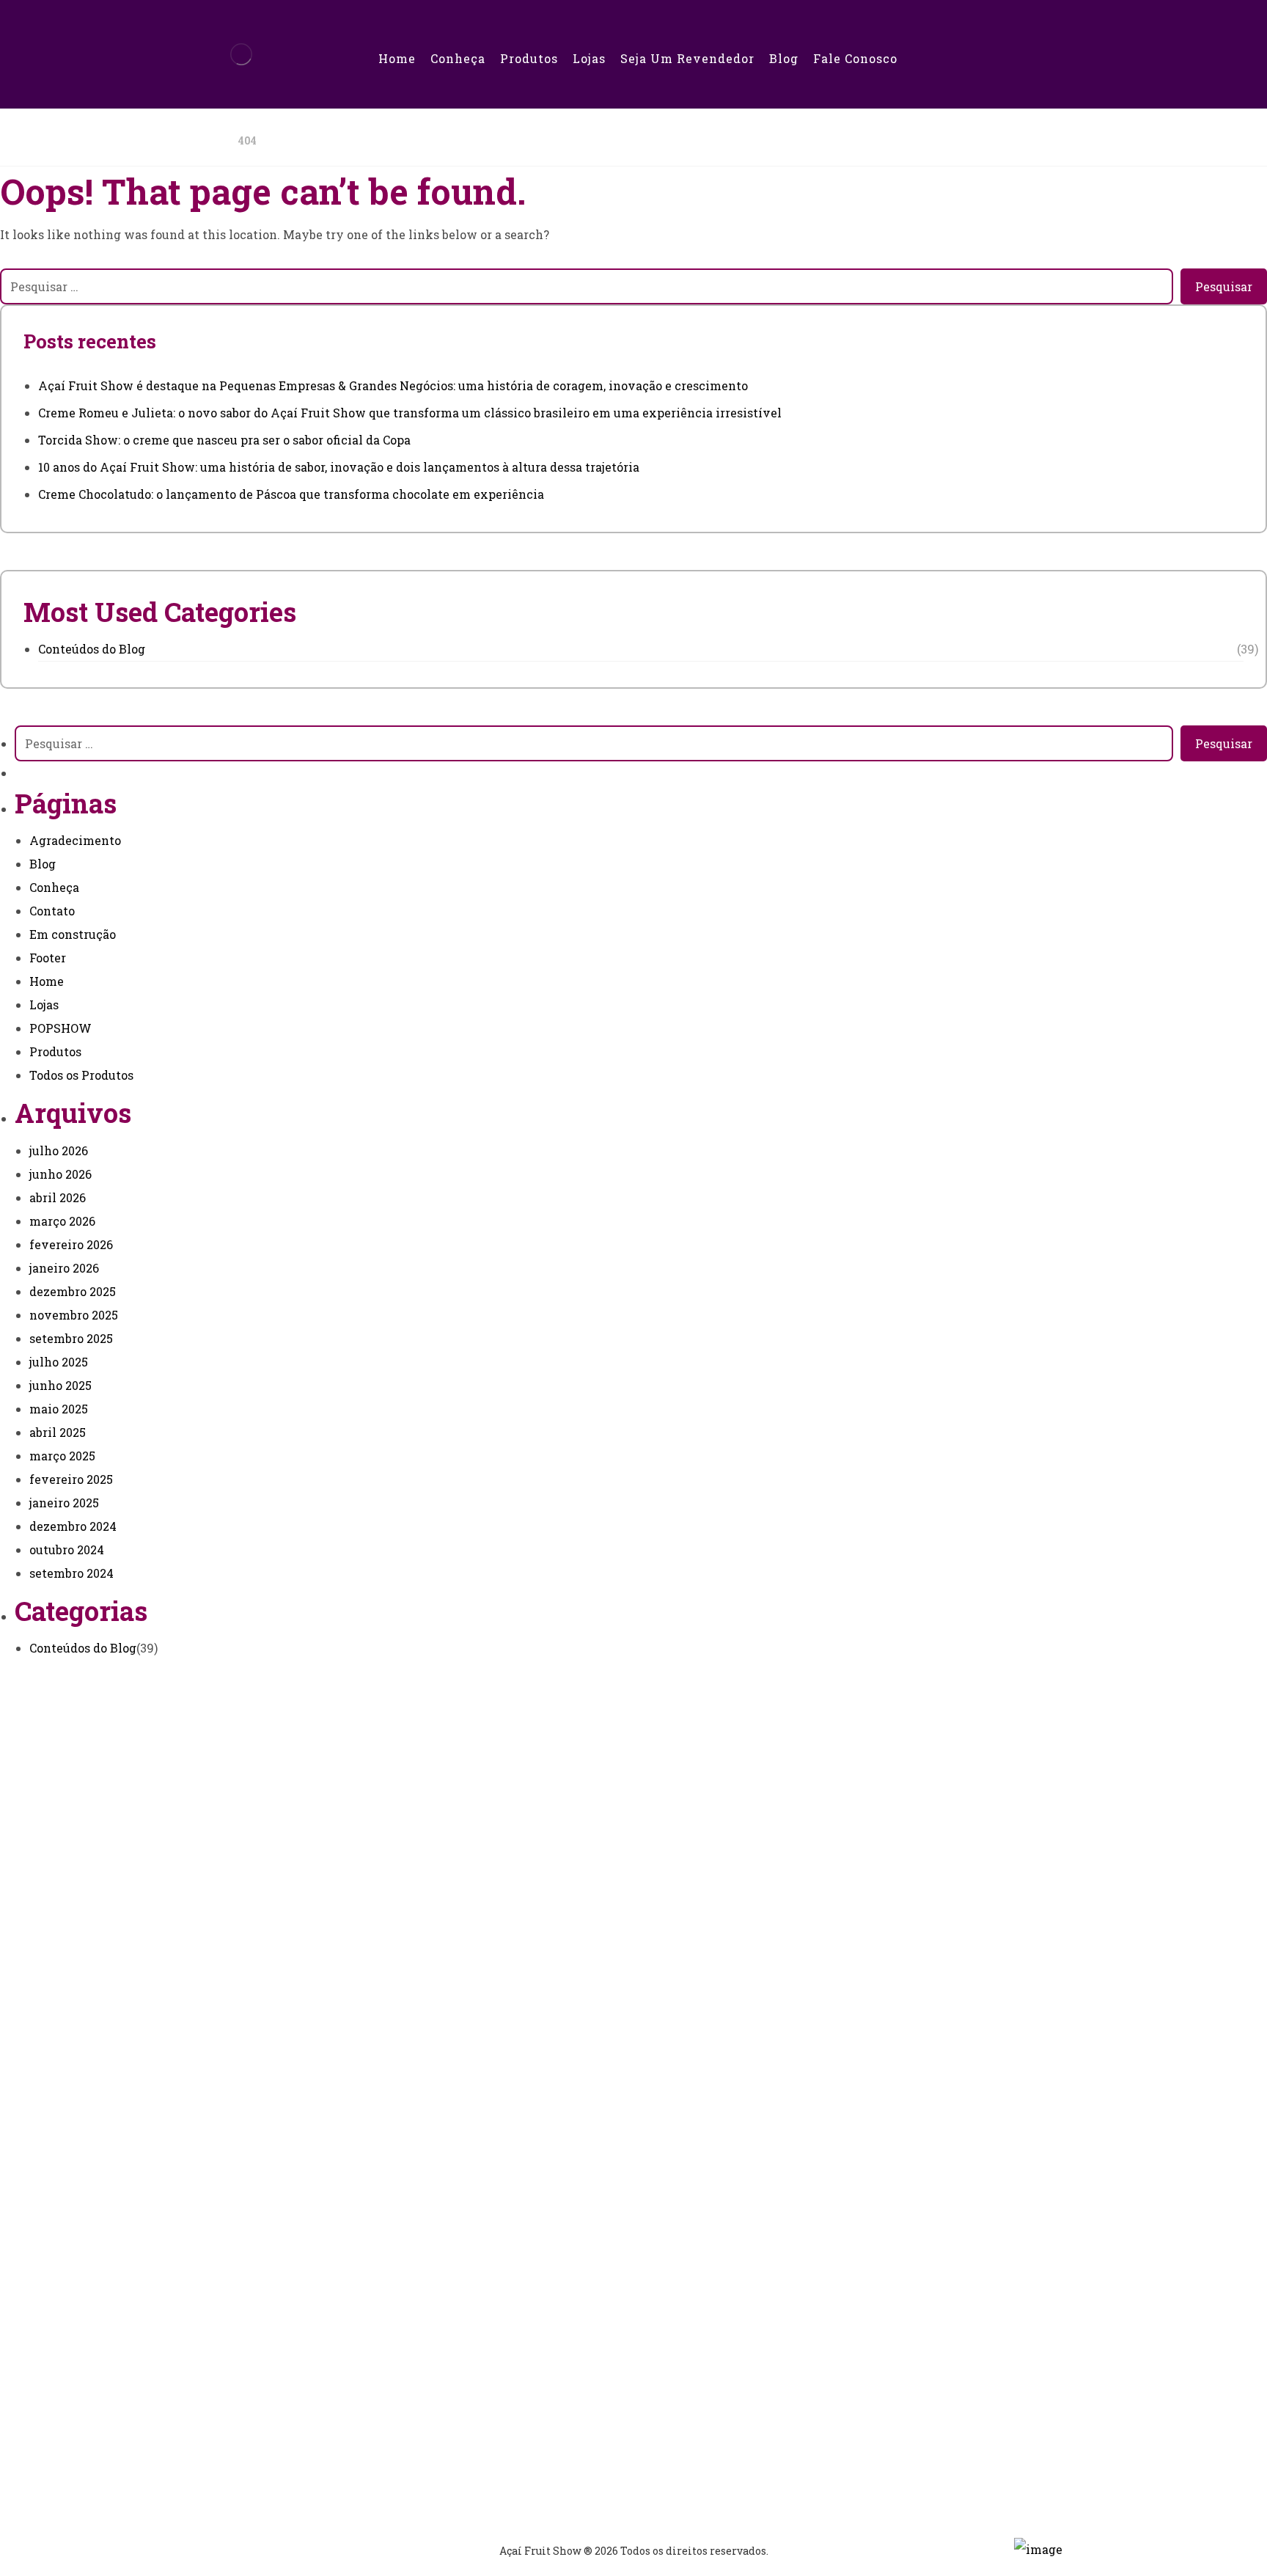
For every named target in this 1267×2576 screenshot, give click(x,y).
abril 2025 (58, 1432)
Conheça (54, 887)
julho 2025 (59, 1362)
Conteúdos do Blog (92, 649)
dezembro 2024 (73, 1526)
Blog (43, 864)
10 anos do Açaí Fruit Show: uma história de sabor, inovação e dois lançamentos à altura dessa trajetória (339, 467)
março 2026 (62, 1221)
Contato (52, 911)
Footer (48, 958)
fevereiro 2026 (71, 1244)
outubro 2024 (67, 1549)
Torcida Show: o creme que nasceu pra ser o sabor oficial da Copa (224, 440)
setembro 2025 (71, 1338)
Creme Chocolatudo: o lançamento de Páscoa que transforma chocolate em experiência (291, 494)
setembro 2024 (71, 1573)
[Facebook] (562, 1978)
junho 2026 (60, 1174)
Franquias (590, 2118)
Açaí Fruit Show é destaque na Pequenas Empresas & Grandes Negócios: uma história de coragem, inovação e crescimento (393, 385)
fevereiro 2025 (71, 1479)
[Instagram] (592, 1978)
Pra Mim (586, 2224)
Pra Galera (591, 2296)
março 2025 (62, 1456)
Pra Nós (583, 2248)
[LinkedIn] (652, 1978)
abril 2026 (58, 1197)
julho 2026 (59, 1150)
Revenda (587, 2094)
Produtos (55, 1051)
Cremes (583, 2320)
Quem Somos (598, 2070)
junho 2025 (60, 1385)
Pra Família (595, 2272)
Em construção (73, 934)
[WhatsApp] (622, 1978)
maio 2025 (59, 1409)
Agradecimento (75, 840)
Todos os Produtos (81, 1075)
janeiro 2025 (64, 1503)
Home (47, 981)
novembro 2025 (74, 1315)
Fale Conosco (599, 2402)
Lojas (44, 1005)
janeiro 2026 (64, 1268)
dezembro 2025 (73, 1291)
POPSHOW (60, 1028)
